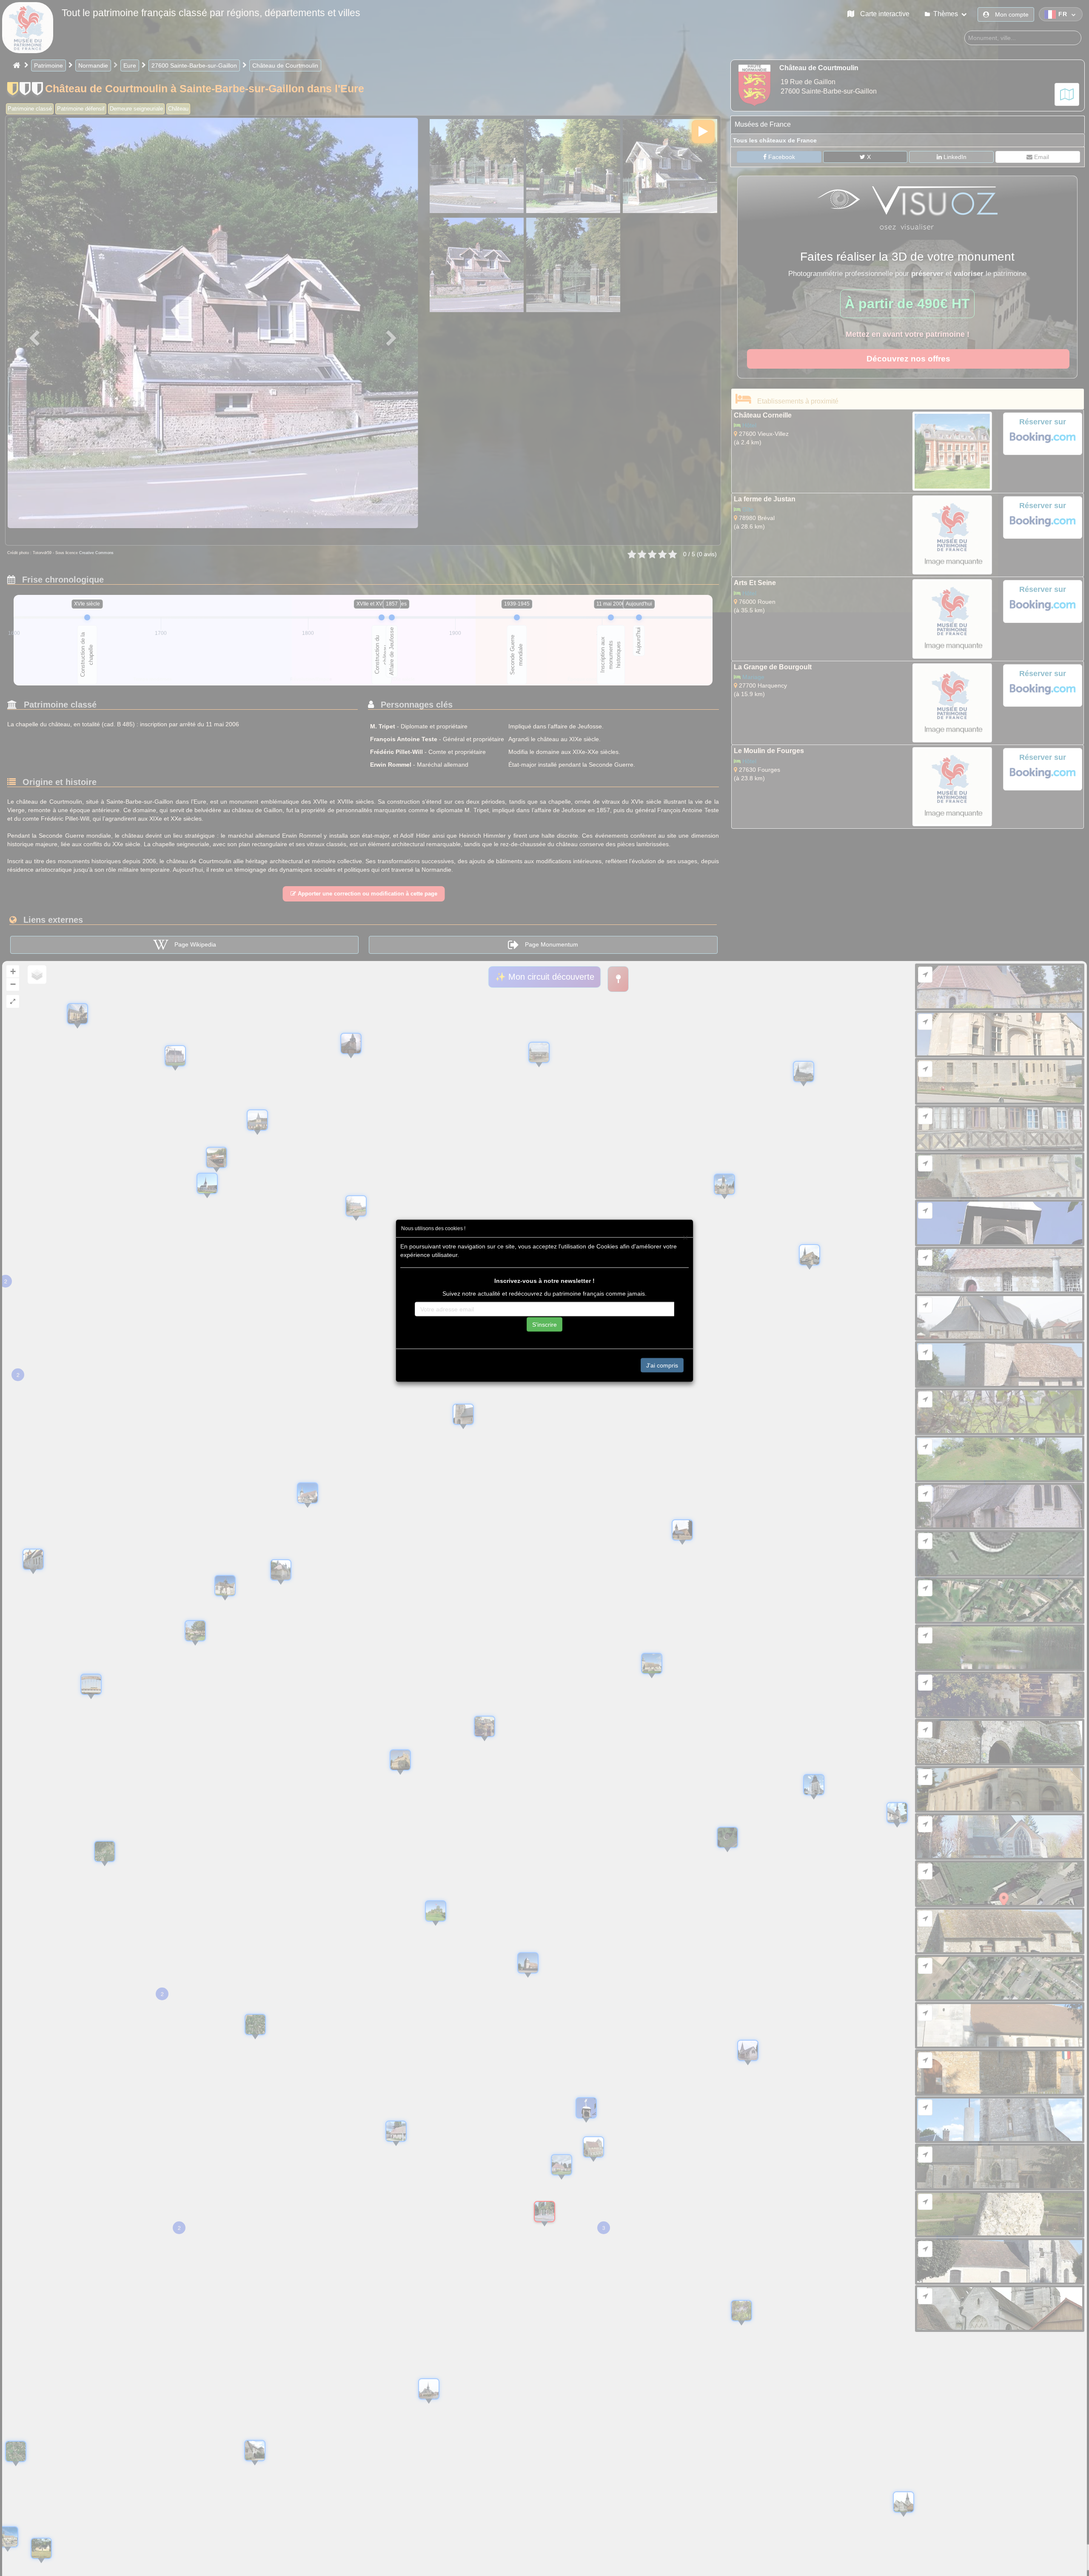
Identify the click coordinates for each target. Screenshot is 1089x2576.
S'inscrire (544, 1324)
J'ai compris (662, 1365)
